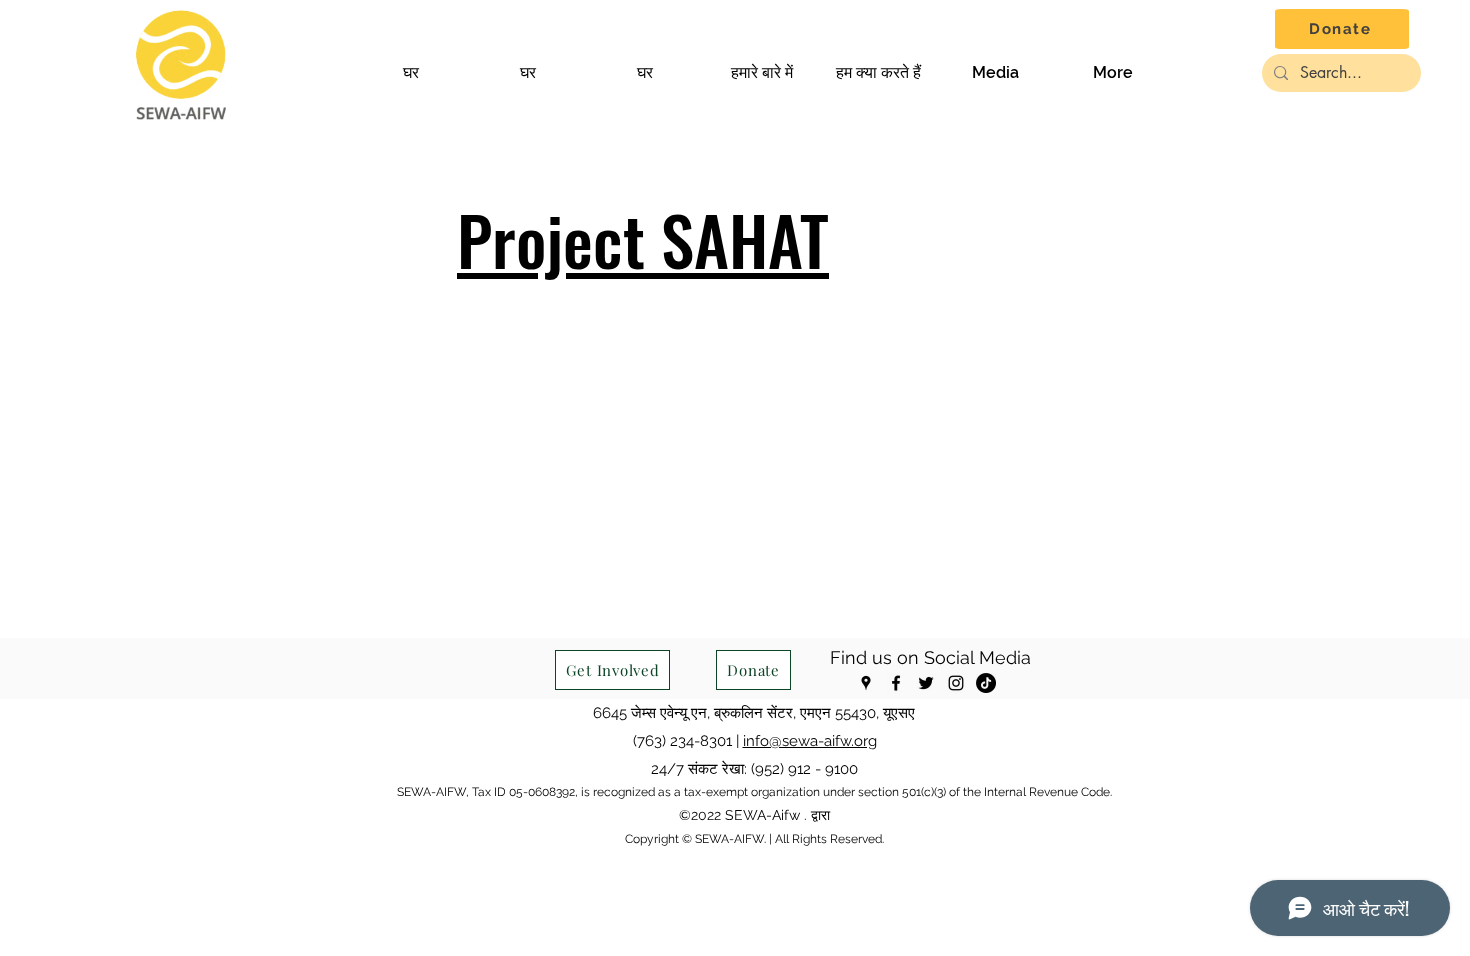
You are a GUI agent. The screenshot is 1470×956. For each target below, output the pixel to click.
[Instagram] (956, 683)
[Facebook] (896, 683)
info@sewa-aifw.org (810, 741)
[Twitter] (926, 683)
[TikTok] (986, 683)
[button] (761, 73)
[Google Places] (866, 683)
